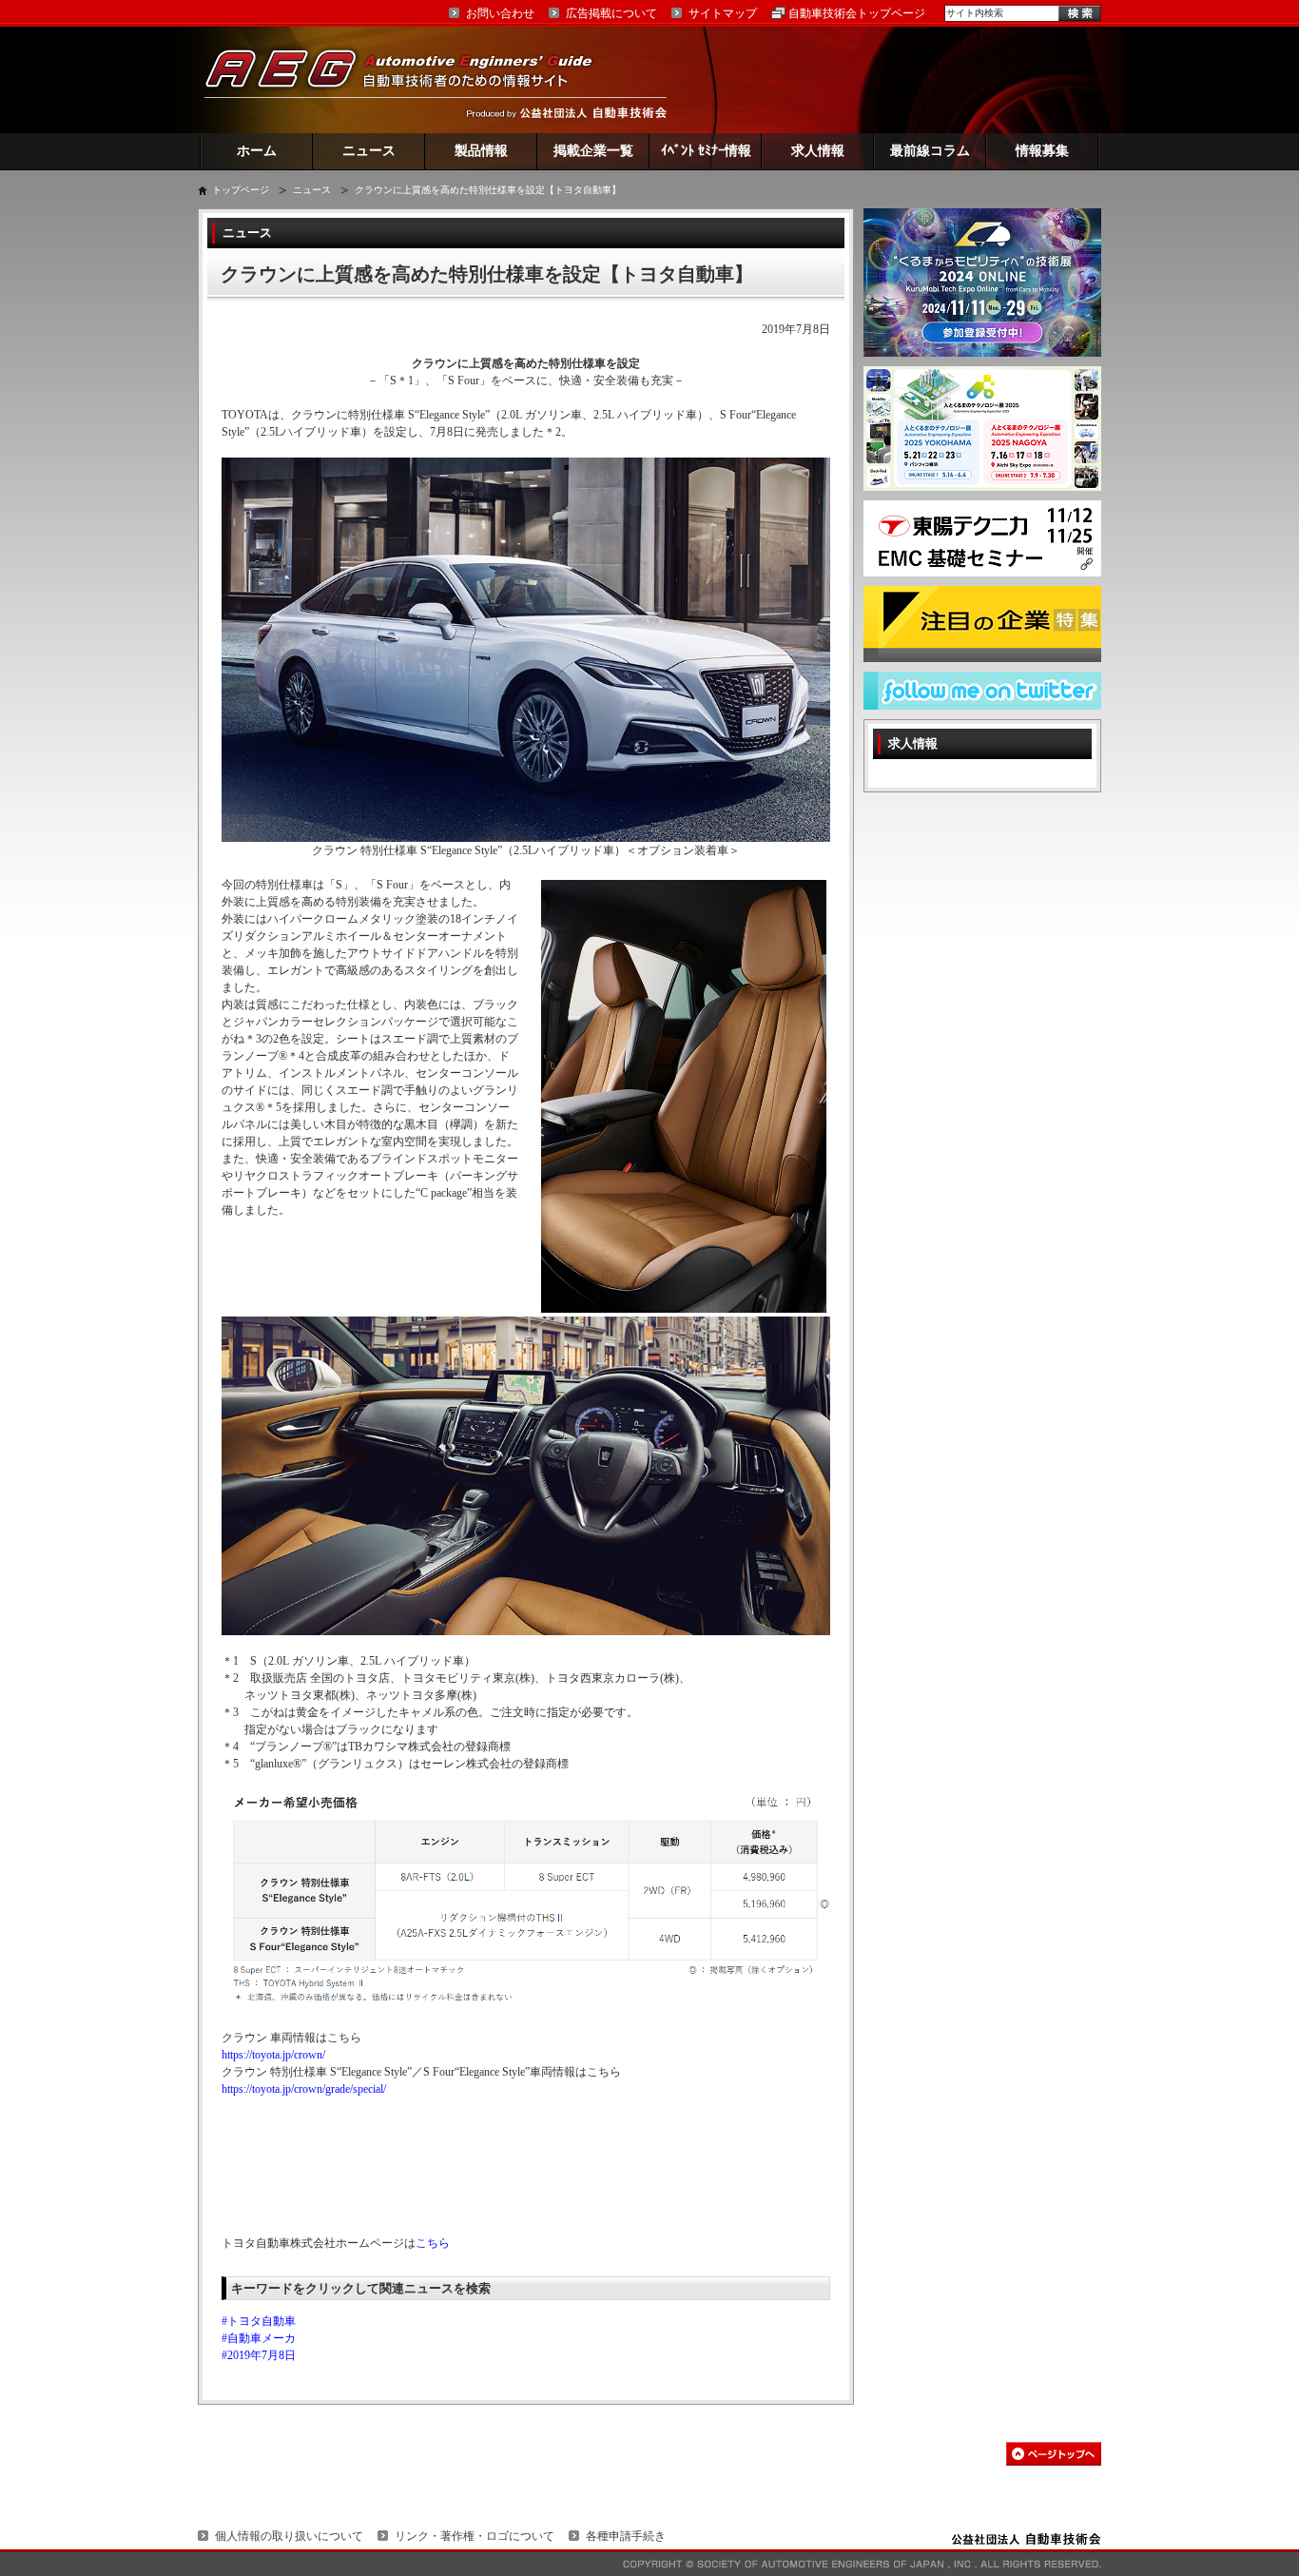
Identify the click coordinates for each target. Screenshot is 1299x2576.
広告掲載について (611, 13)
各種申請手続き (626, 2536)
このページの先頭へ (1054, 2454)
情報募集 (1042, 151)
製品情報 (481, 151)
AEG (411, 79)
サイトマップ (723, 13)
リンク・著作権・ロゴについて (475, 2536)
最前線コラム (930, 151)
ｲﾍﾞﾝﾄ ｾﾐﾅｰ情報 (706, 151)
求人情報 (818, 151)
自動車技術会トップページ (857, 13)
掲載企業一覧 (593, 151)
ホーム (257, 151)
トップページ (241, 190)
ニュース (369, 151)
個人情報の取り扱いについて (289, 2536)
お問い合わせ (500, 13)
